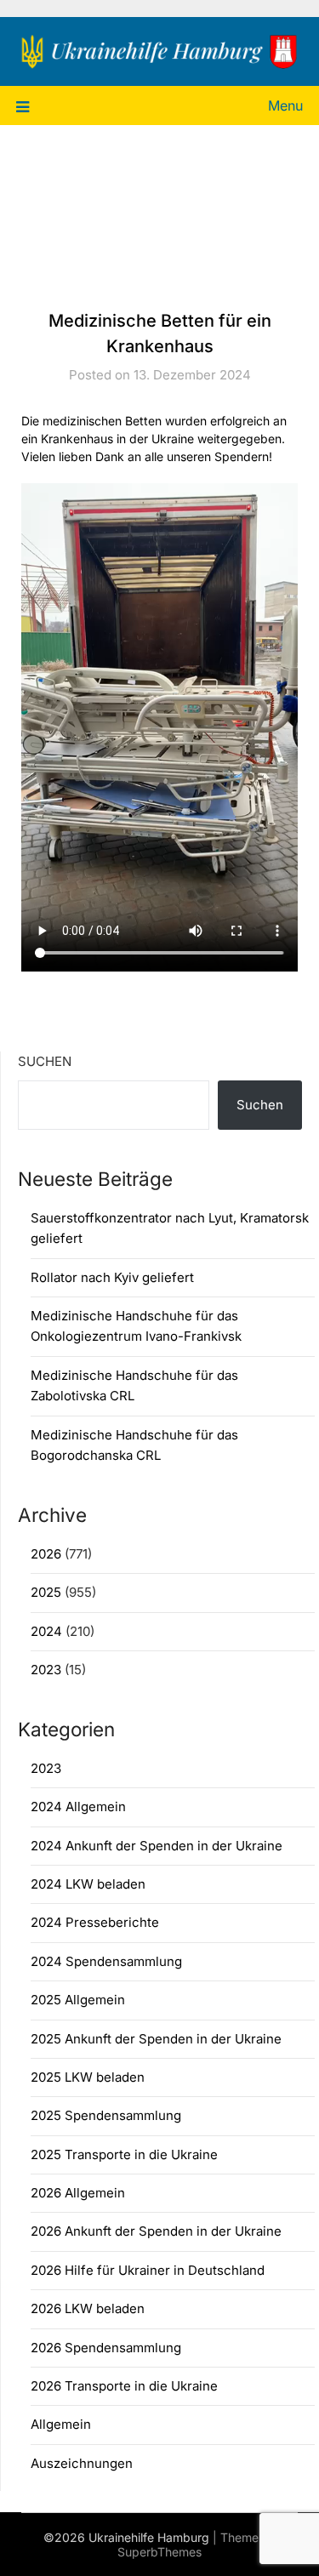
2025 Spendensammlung (106, 2115)
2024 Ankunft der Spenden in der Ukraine (157, 1846)
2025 (46, 1592)
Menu (285, 105)
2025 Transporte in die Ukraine (124, 2154)
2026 (46, 1554)
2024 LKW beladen (88, 1884)
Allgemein (61, 2424)
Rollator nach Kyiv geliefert (112, 1277)
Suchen (45, 1061)
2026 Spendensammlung (106, 2348)
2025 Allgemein (78, 2000)
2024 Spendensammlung (106, 1961)
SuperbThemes (159, 2552)
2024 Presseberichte (95, 1922)
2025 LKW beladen (88, 2077)
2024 (46, 1631)
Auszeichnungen (82, 2463)
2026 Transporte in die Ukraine (124, 2386)
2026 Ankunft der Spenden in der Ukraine (156, 2231)
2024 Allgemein (78, 1807)
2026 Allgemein (78, 2193)
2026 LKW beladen (88, 2308)
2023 (46, 1670)
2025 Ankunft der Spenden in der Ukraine (156, 2039)
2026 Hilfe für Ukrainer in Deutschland (148, 2270)
